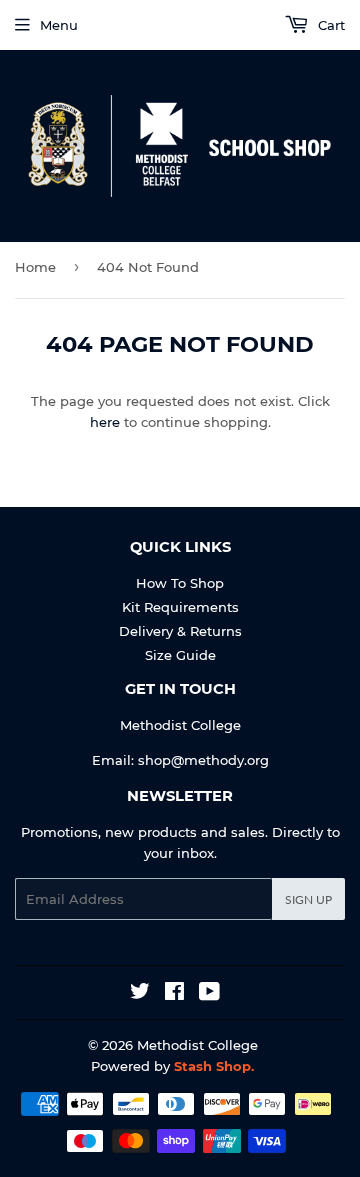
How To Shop (180, 583)
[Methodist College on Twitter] (140, 994)
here (105, 422)
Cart (329, 25)
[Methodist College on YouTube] (209, 994)
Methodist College (197, 1045)
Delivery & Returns (180, 631)
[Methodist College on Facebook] (174, 994)
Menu (59, 25)
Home (35, 267)
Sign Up (308, 899)
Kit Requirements (180, 607)
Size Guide (180, 655)
